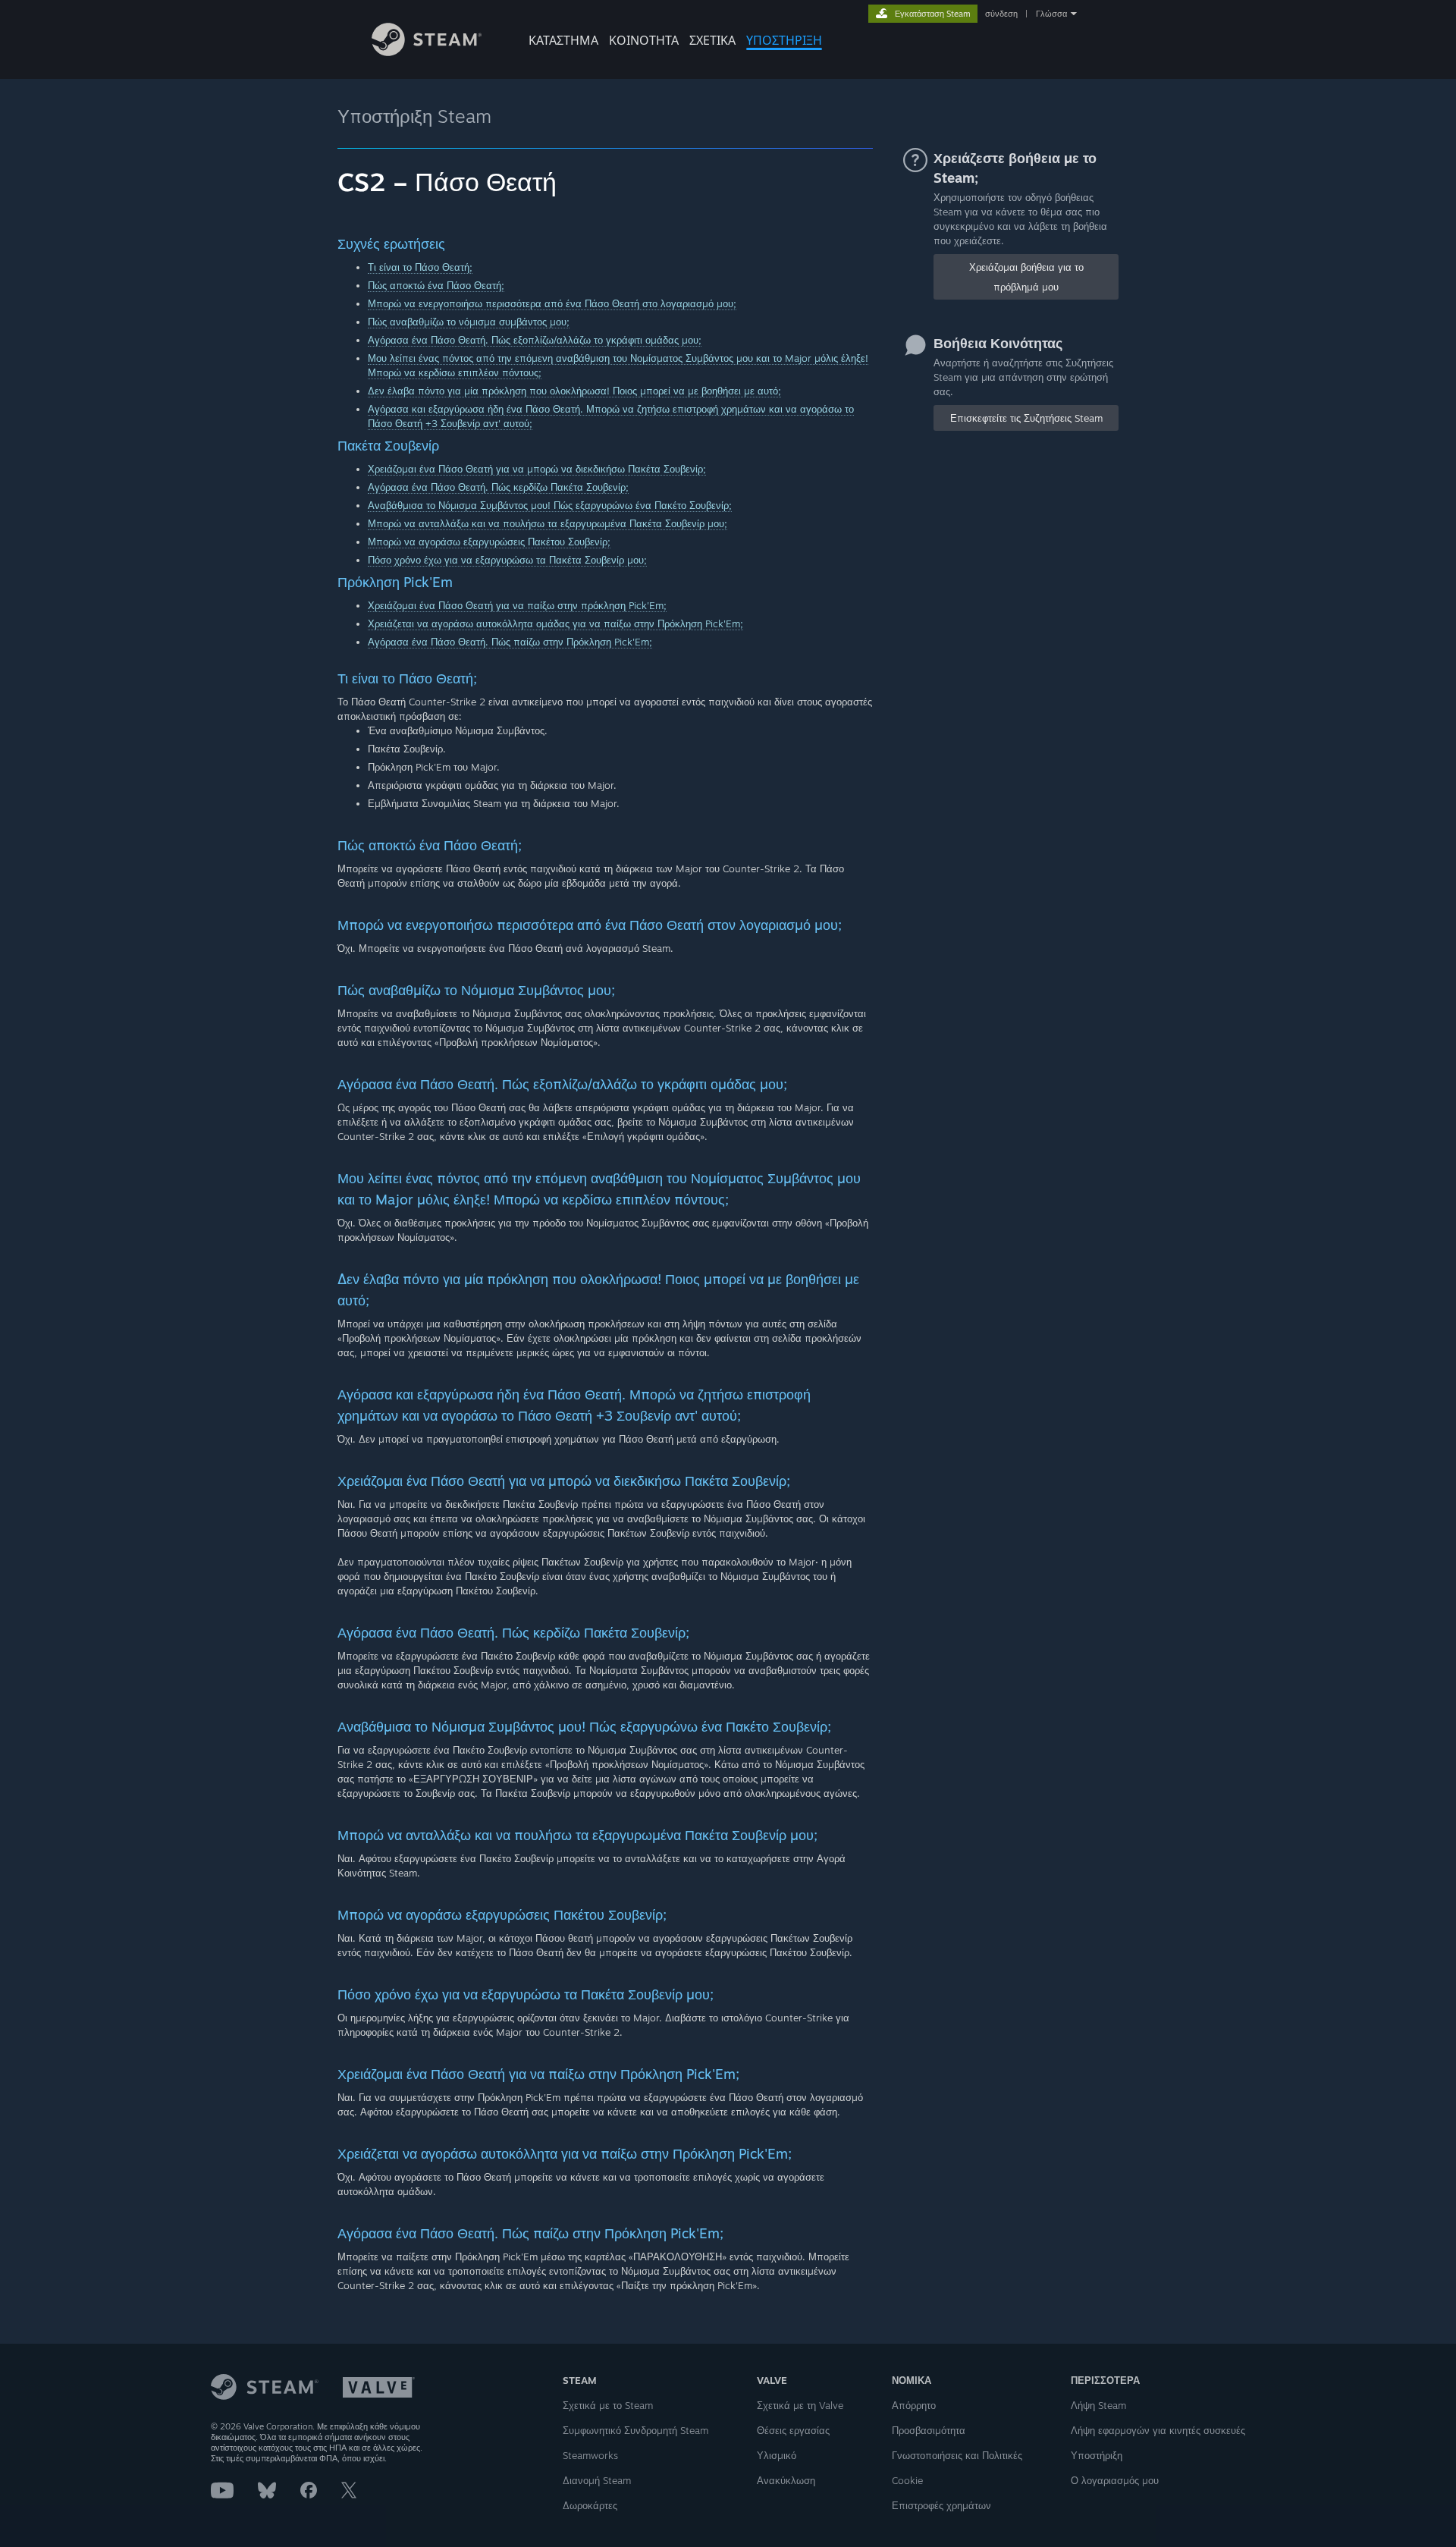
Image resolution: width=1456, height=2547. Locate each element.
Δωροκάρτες (590, 2505)
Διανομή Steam (597, 2480)
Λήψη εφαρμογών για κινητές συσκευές (1158, 2430)
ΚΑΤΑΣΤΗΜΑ (563, 40)
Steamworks (590, 2455)
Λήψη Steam (1098, 2405)
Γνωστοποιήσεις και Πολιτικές (957, 2455)
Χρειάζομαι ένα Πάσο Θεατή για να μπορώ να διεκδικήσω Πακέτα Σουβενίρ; (537, 469)
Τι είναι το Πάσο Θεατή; (420, 267)
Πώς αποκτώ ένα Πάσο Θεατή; (436, 285)
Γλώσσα (1051, 14)
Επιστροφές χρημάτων (941, 2505)
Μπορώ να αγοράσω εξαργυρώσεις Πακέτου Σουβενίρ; (489, 542)
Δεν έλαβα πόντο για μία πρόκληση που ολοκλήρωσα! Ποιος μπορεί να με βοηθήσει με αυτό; (574, 391)
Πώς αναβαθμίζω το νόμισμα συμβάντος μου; (469, 322)
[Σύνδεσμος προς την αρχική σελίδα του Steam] (427, 52)
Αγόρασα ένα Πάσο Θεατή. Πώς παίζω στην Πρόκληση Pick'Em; (510, 642)
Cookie (907, 2480)
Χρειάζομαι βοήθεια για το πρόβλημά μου (1026, 277)
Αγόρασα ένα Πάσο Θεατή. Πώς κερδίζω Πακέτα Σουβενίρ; (498, 487)
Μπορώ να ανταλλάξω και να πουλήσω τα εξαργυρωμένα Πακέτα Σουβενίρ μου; (548, 523)
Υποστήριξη (1097, 2455)
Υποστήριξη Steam (414, 116)
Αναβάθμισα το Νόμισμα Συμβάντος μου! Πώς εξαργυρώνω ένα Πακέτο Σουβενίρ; (550, 505)
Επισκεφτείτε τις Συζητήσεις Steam (1026, 418)
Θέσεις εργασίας (793, 2430)
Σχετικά (712, 40)
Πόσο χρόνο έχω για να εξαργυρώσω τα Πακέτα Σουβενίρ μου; (507, 560)
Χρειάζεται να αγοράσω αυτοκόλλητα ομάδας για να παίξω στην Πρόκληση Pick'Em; (555, 623)
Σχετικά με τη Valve (800, 2405)
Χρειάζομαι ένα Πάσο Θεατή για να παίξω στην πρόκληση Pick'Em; (517, 605)
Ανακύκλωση (786, 2480)
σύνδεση (1001, 14)
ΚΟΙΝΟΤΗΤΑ (644, 40)
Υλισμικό (777, 2455)
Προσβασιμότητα (929, 2430)
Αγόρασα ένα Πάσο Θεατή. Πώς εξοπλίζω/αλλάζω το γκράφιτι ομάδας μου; (535, 340)
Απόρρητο (914, 2405)
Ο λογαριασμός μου (1115, 2480)
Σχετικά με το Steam (608, 2405)
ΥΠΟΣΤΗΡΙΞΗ (784, 40)
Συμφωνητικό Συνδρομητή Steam (635, 2430)
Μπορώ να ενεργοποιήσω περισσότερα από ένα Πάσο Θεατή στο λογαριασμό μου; (552, 303)
